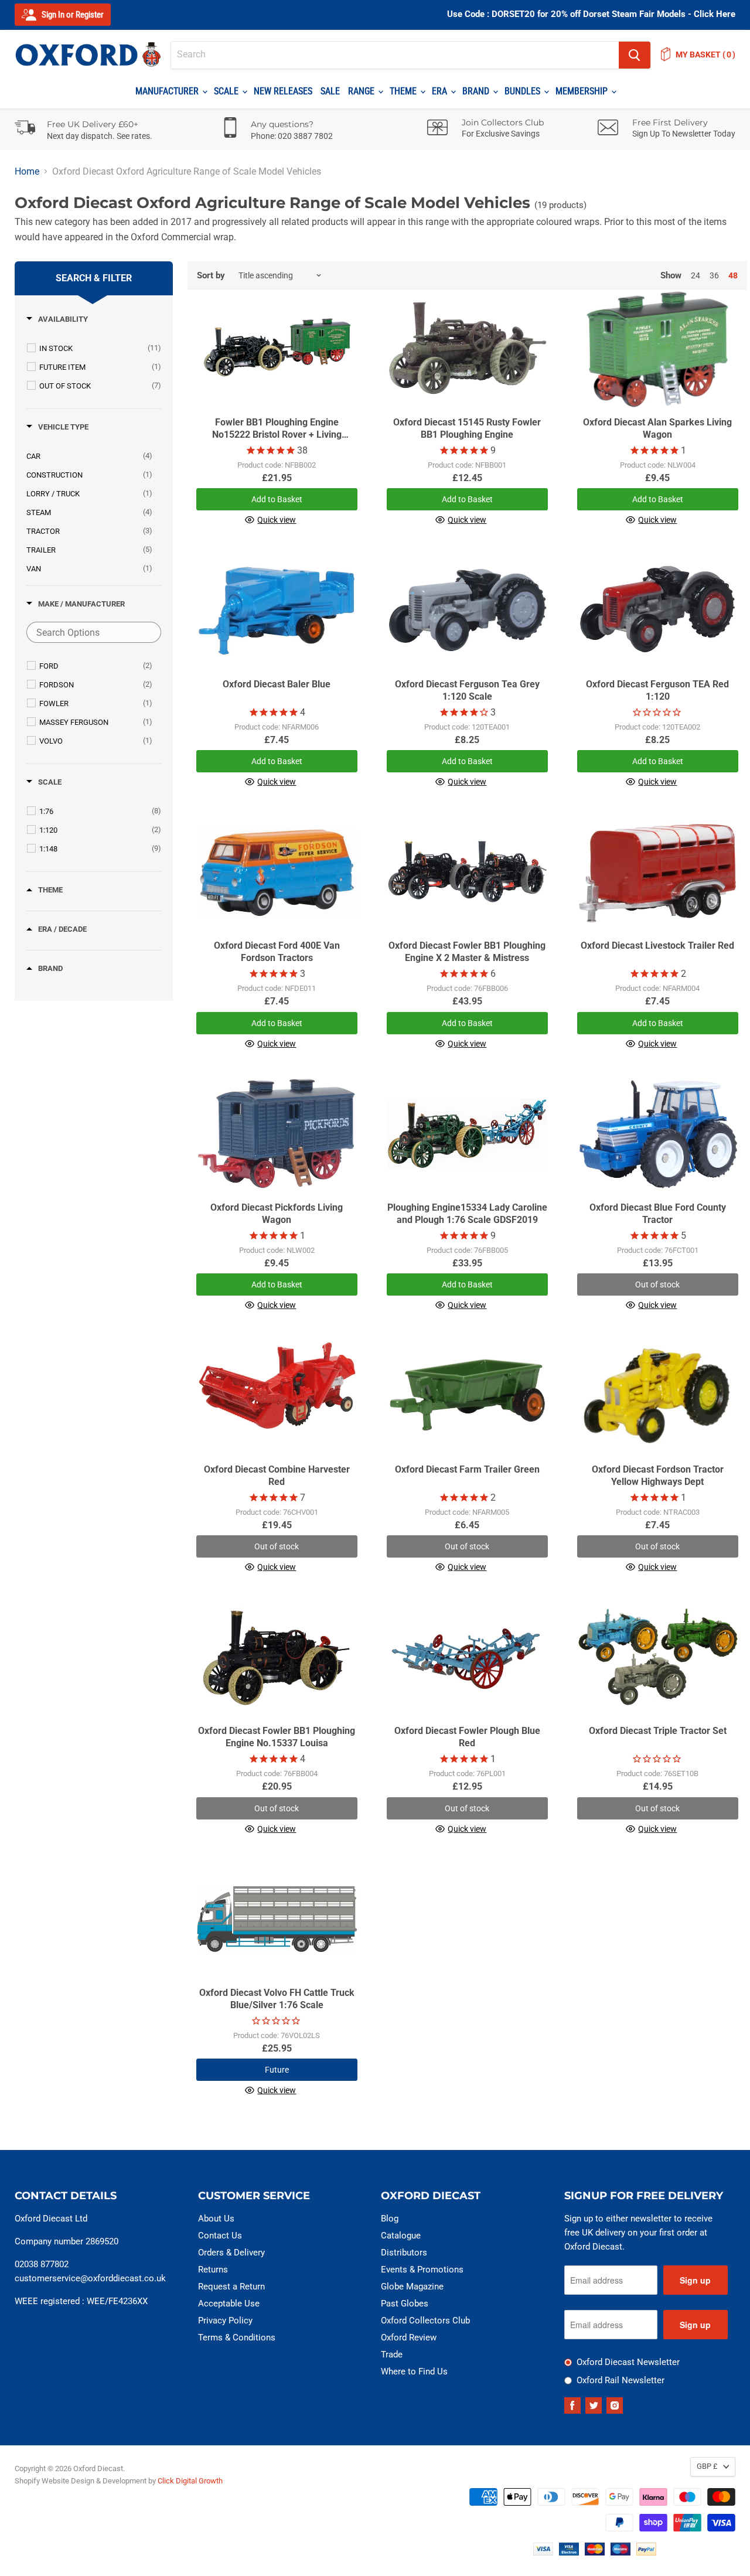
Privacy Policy (225, 2321)
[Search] (635, 55)
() (705, 54)
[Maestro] (621, 2552)
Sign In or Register (72, 15)
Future (277, 2070)
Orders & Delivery (231, 2253)
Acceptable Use (229, 2304)
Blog (390, 2219)
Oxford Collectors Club (425, 2321)
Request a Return (231, 2287)
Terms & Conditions (237, 2338)
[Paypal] (646, 2552)
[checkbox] (100, 348)
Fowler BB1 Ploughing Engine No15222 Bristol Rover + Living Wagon (277, 435)
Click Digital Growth (190, 2481)
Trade (392, 2354)
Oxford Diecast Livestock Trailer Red (657, 945)
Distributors (404, 2253)
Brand (477, 91)
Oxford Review (409, 2338)
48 (733, 275)
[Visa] (543, 2552)
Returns (213, 2270)
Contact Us (220, 2236)
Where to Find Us (414, 2371)
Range (362, 91)
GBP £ (707, 2466)
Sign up (695, 2280)
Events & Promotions (422, 2270)
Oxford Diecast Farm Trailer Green (467, 1469)
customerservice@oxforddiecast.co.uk (90, 2278)
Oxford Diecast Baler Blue (277, 684)
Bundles (524, 91)
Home (27, 172)
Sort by (211, 276)
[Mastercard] (595, 2552)
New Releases (283, 91)
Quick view (277, 520)
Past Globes (405, 2304)
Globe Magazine (412, 2287)
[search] (395, 55)
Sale (330, 91)
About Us (216, 2219)
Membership (583, 91)
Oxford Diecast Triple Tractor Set (658, 1731)
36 (714, 275)
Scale (227, 91)
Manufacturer (168, 91)
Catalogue (401, 2236)
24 (696, 275)
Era (441, 91)
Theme (404, 91)
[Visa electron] (569, 2552)
